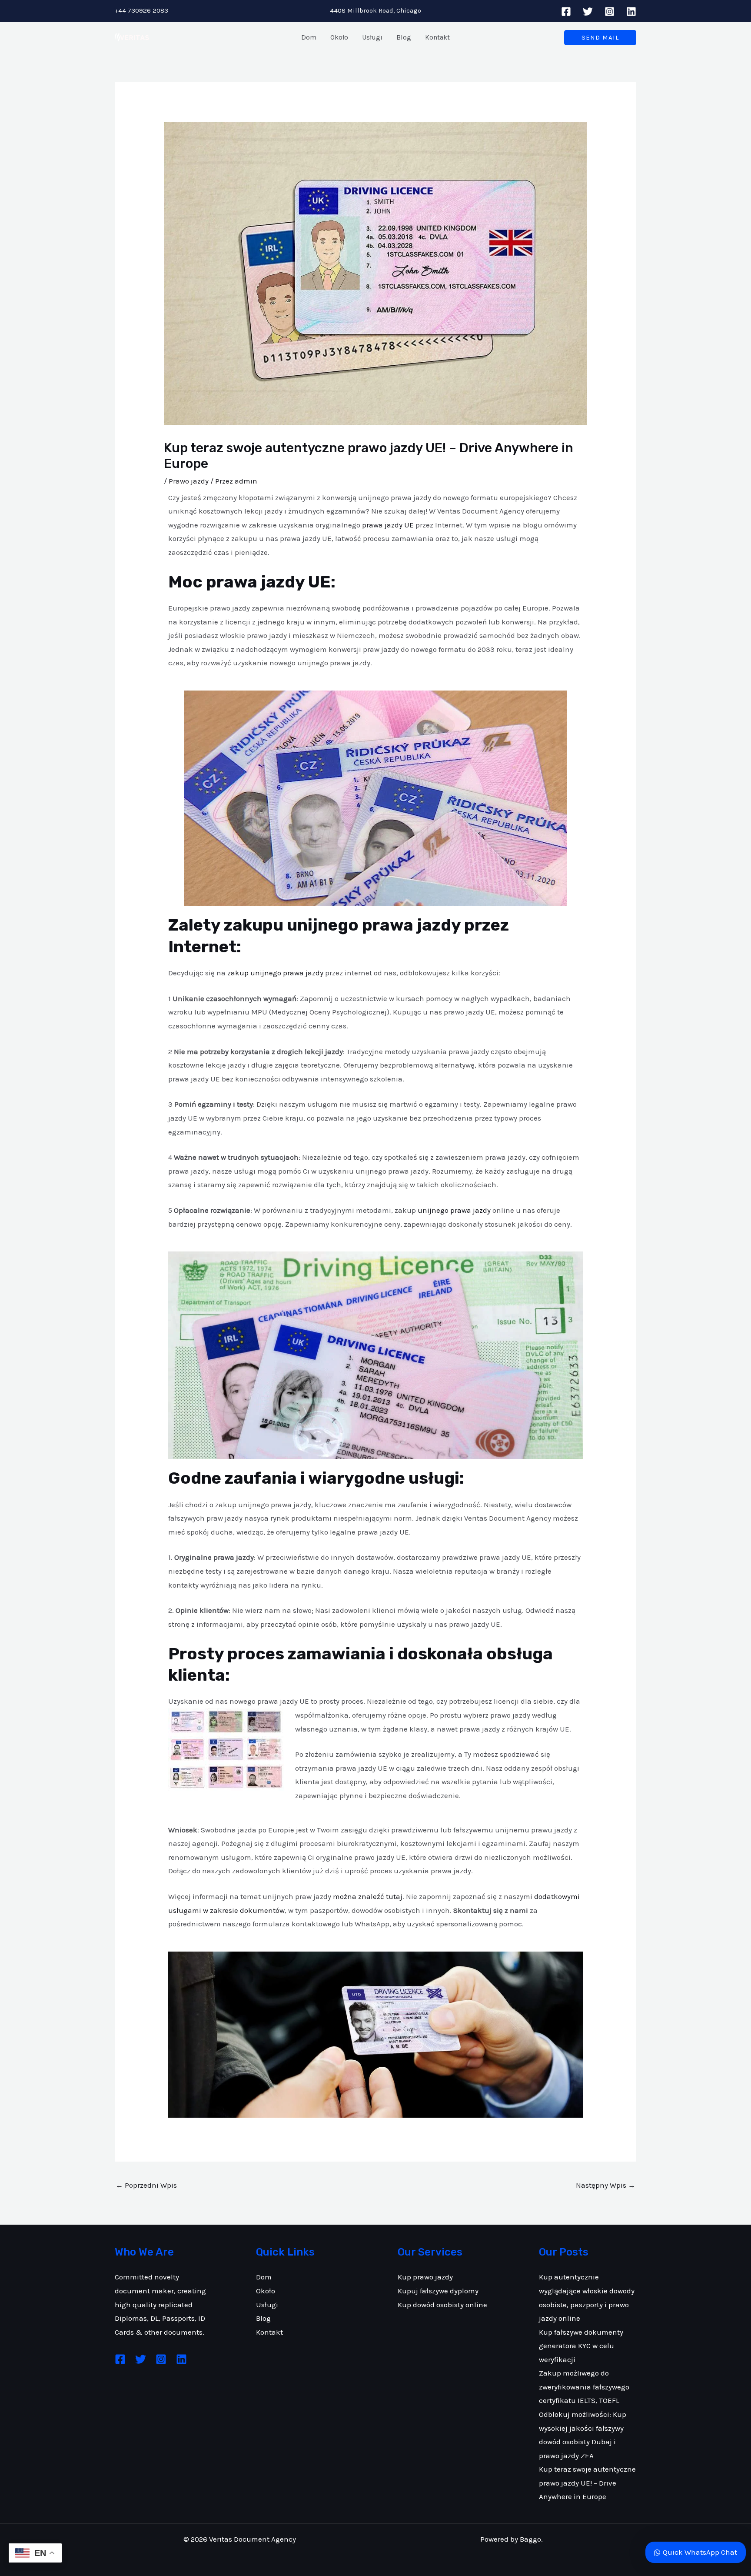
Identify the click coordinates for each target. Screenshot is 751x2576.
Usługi (267, 2305)
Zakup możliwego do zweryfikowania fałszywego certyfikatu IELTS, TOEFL (584, 2387)
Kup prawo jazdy (425, 2277)
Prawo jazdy (189, 481)
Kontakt (269, 2332)
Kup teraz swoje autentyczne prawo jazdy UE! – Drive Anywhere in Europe (587, 2483)
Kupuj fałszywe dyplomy (438, 2291)
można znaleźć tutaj (368, 1896)
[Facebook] (566, 12)
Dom (264, 2277)
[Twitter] (588, 12)
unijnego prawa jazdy (454, 1210)
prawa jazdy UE (388, 525)
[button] (600, 38)
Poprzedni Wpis (146, 2185)
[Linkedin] (631, 12)
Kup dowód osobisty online (442, 2305)
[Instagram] (610, 12)
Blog (263, 2318)
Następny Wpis (606, 2185)
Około (266, 2291)
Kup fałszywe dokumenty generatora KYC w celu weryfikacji (581, 2346)
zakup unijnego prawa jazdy (275, 973)
